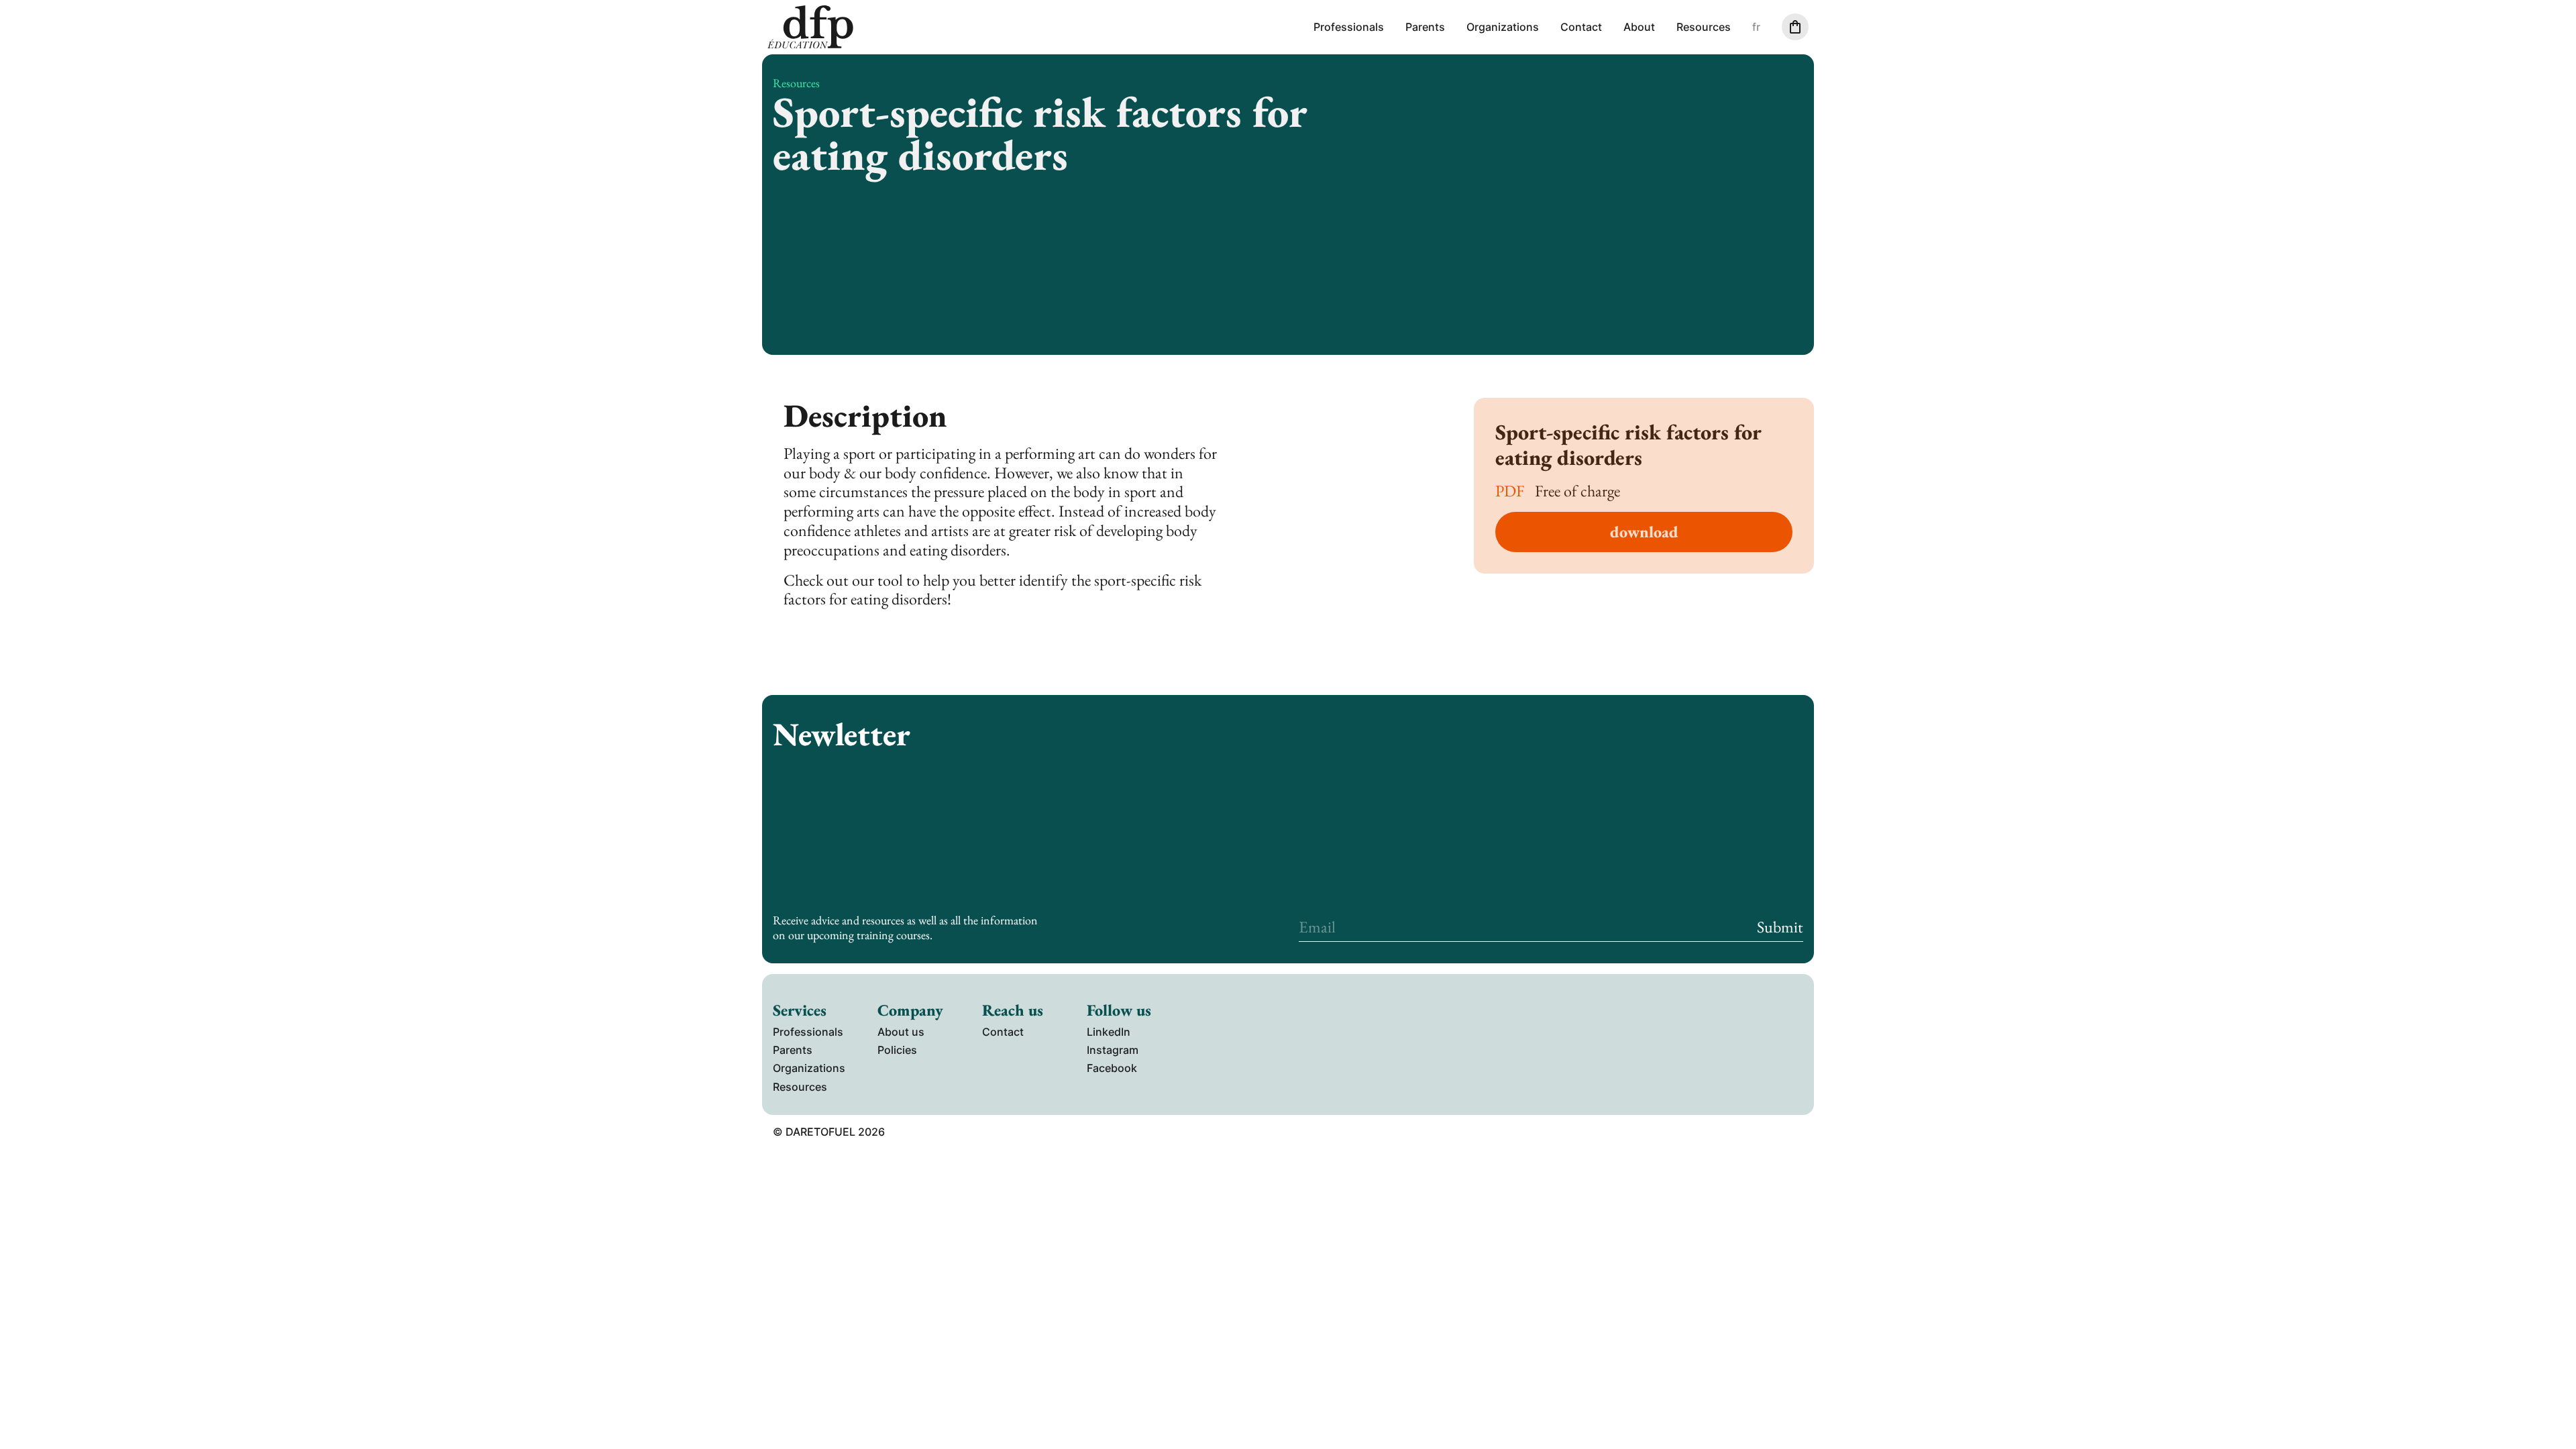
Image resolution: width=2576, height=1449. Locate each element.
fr (1756, 27)
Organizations (1503, 27)
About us (901, 1032)
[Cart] (1795, 27)
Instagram (1113, 1050)
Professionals (1349, 27)
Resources (1704, 27)
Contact (1581, 27)
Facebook (1112, 1068)
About (1639, 27)
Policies (897, 1050)
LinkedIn (1109, 1032)
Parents (1425, 27)
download (1644, 532)
